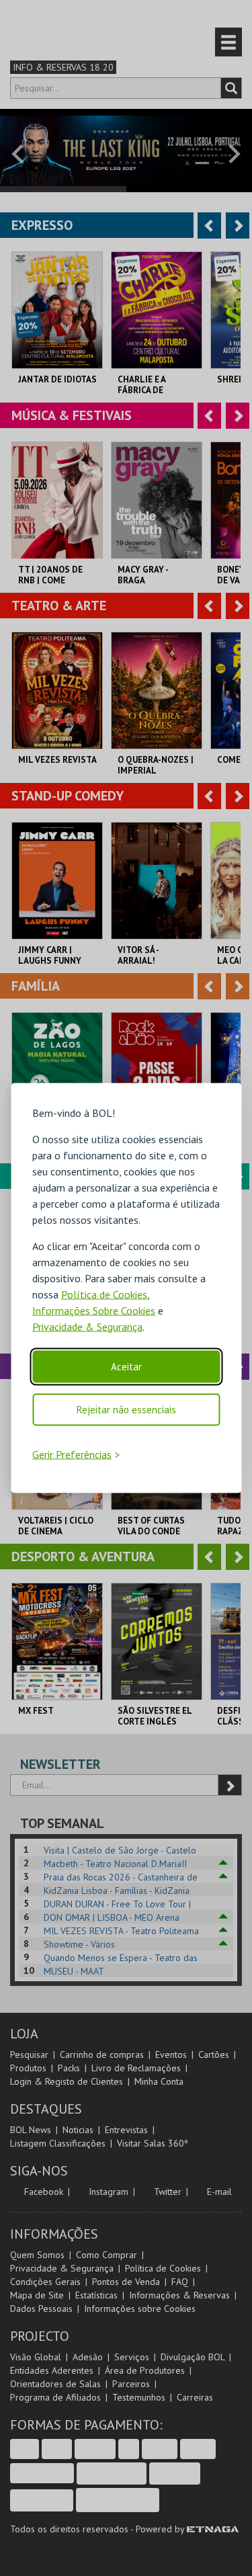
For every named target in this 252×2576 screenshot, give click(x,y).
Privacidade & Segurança (87, 1326)
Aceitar (126, 1366)
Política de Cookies (104, 1294)
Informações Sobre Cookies (94, 1310)
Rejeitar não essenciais (126, 1409)
